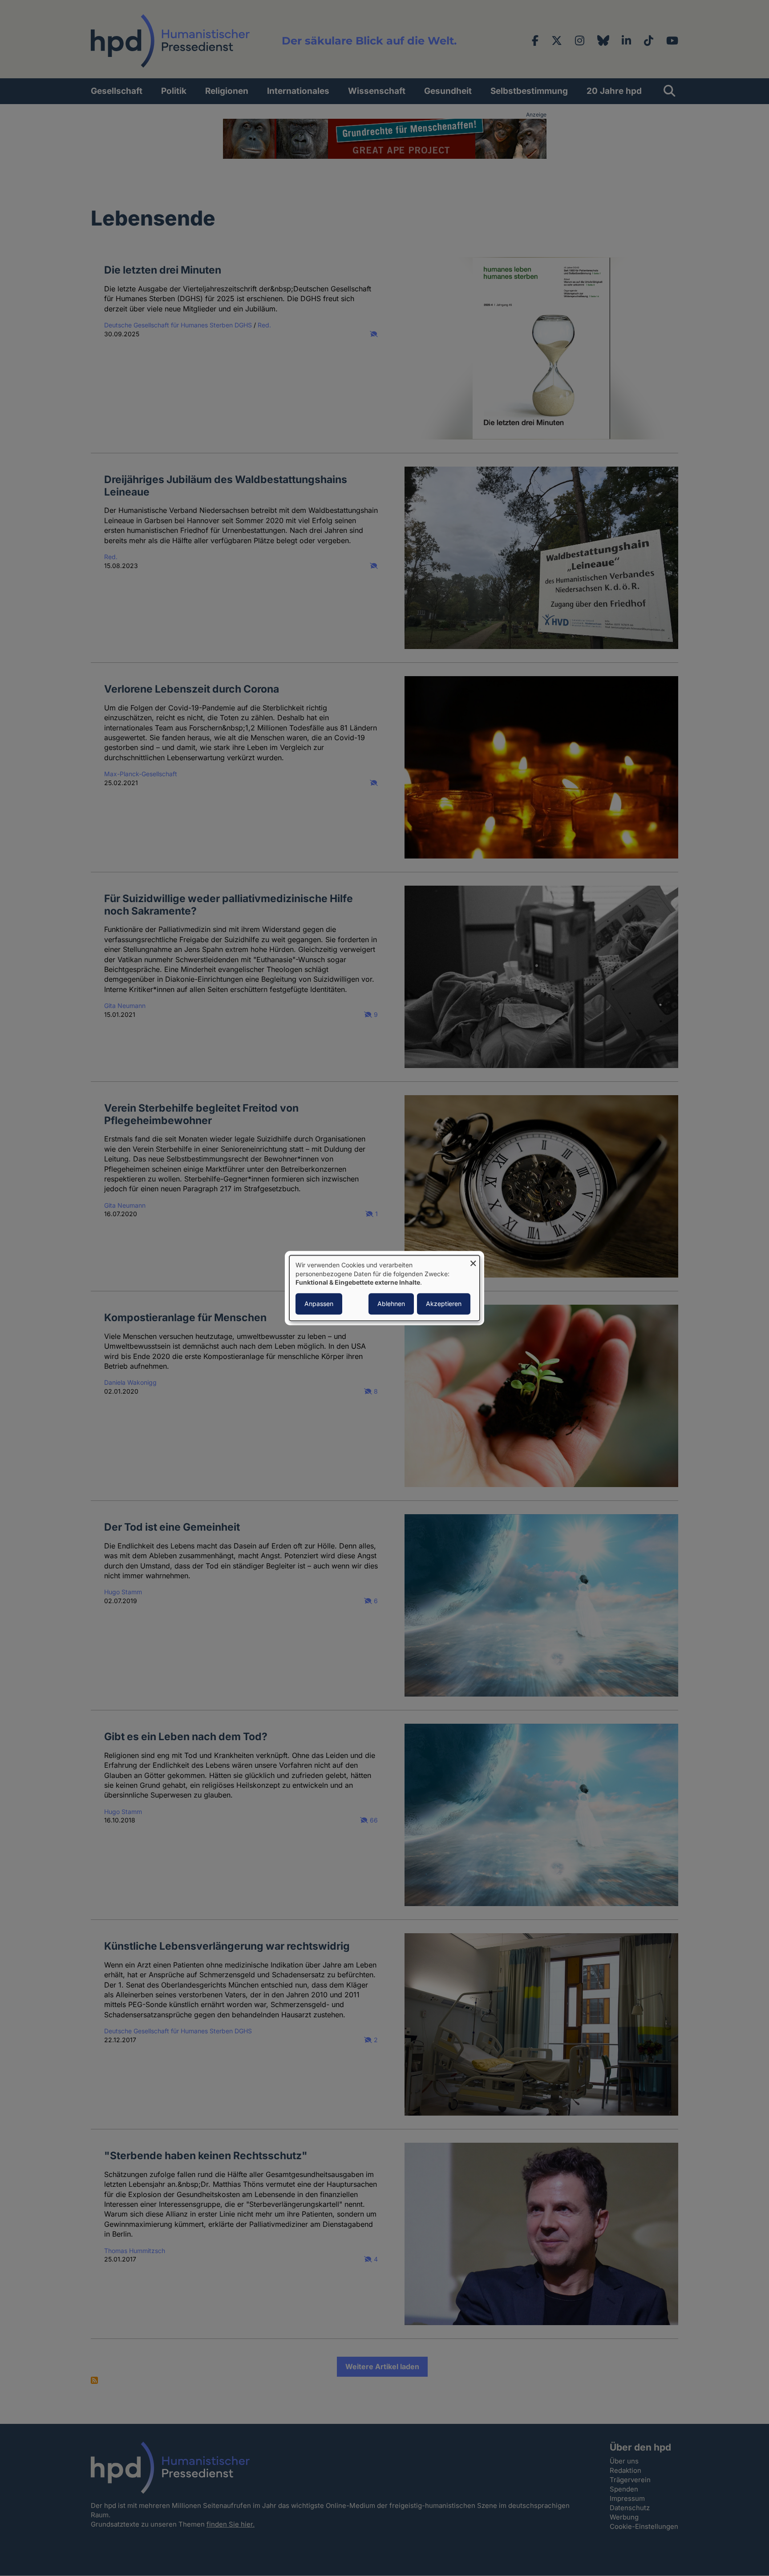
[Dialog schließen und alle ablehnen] (473, 1261)
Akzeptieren (444, 1304)
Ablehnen (391, 1304)
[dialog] (384, 1288)
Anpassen (319, 1304)
